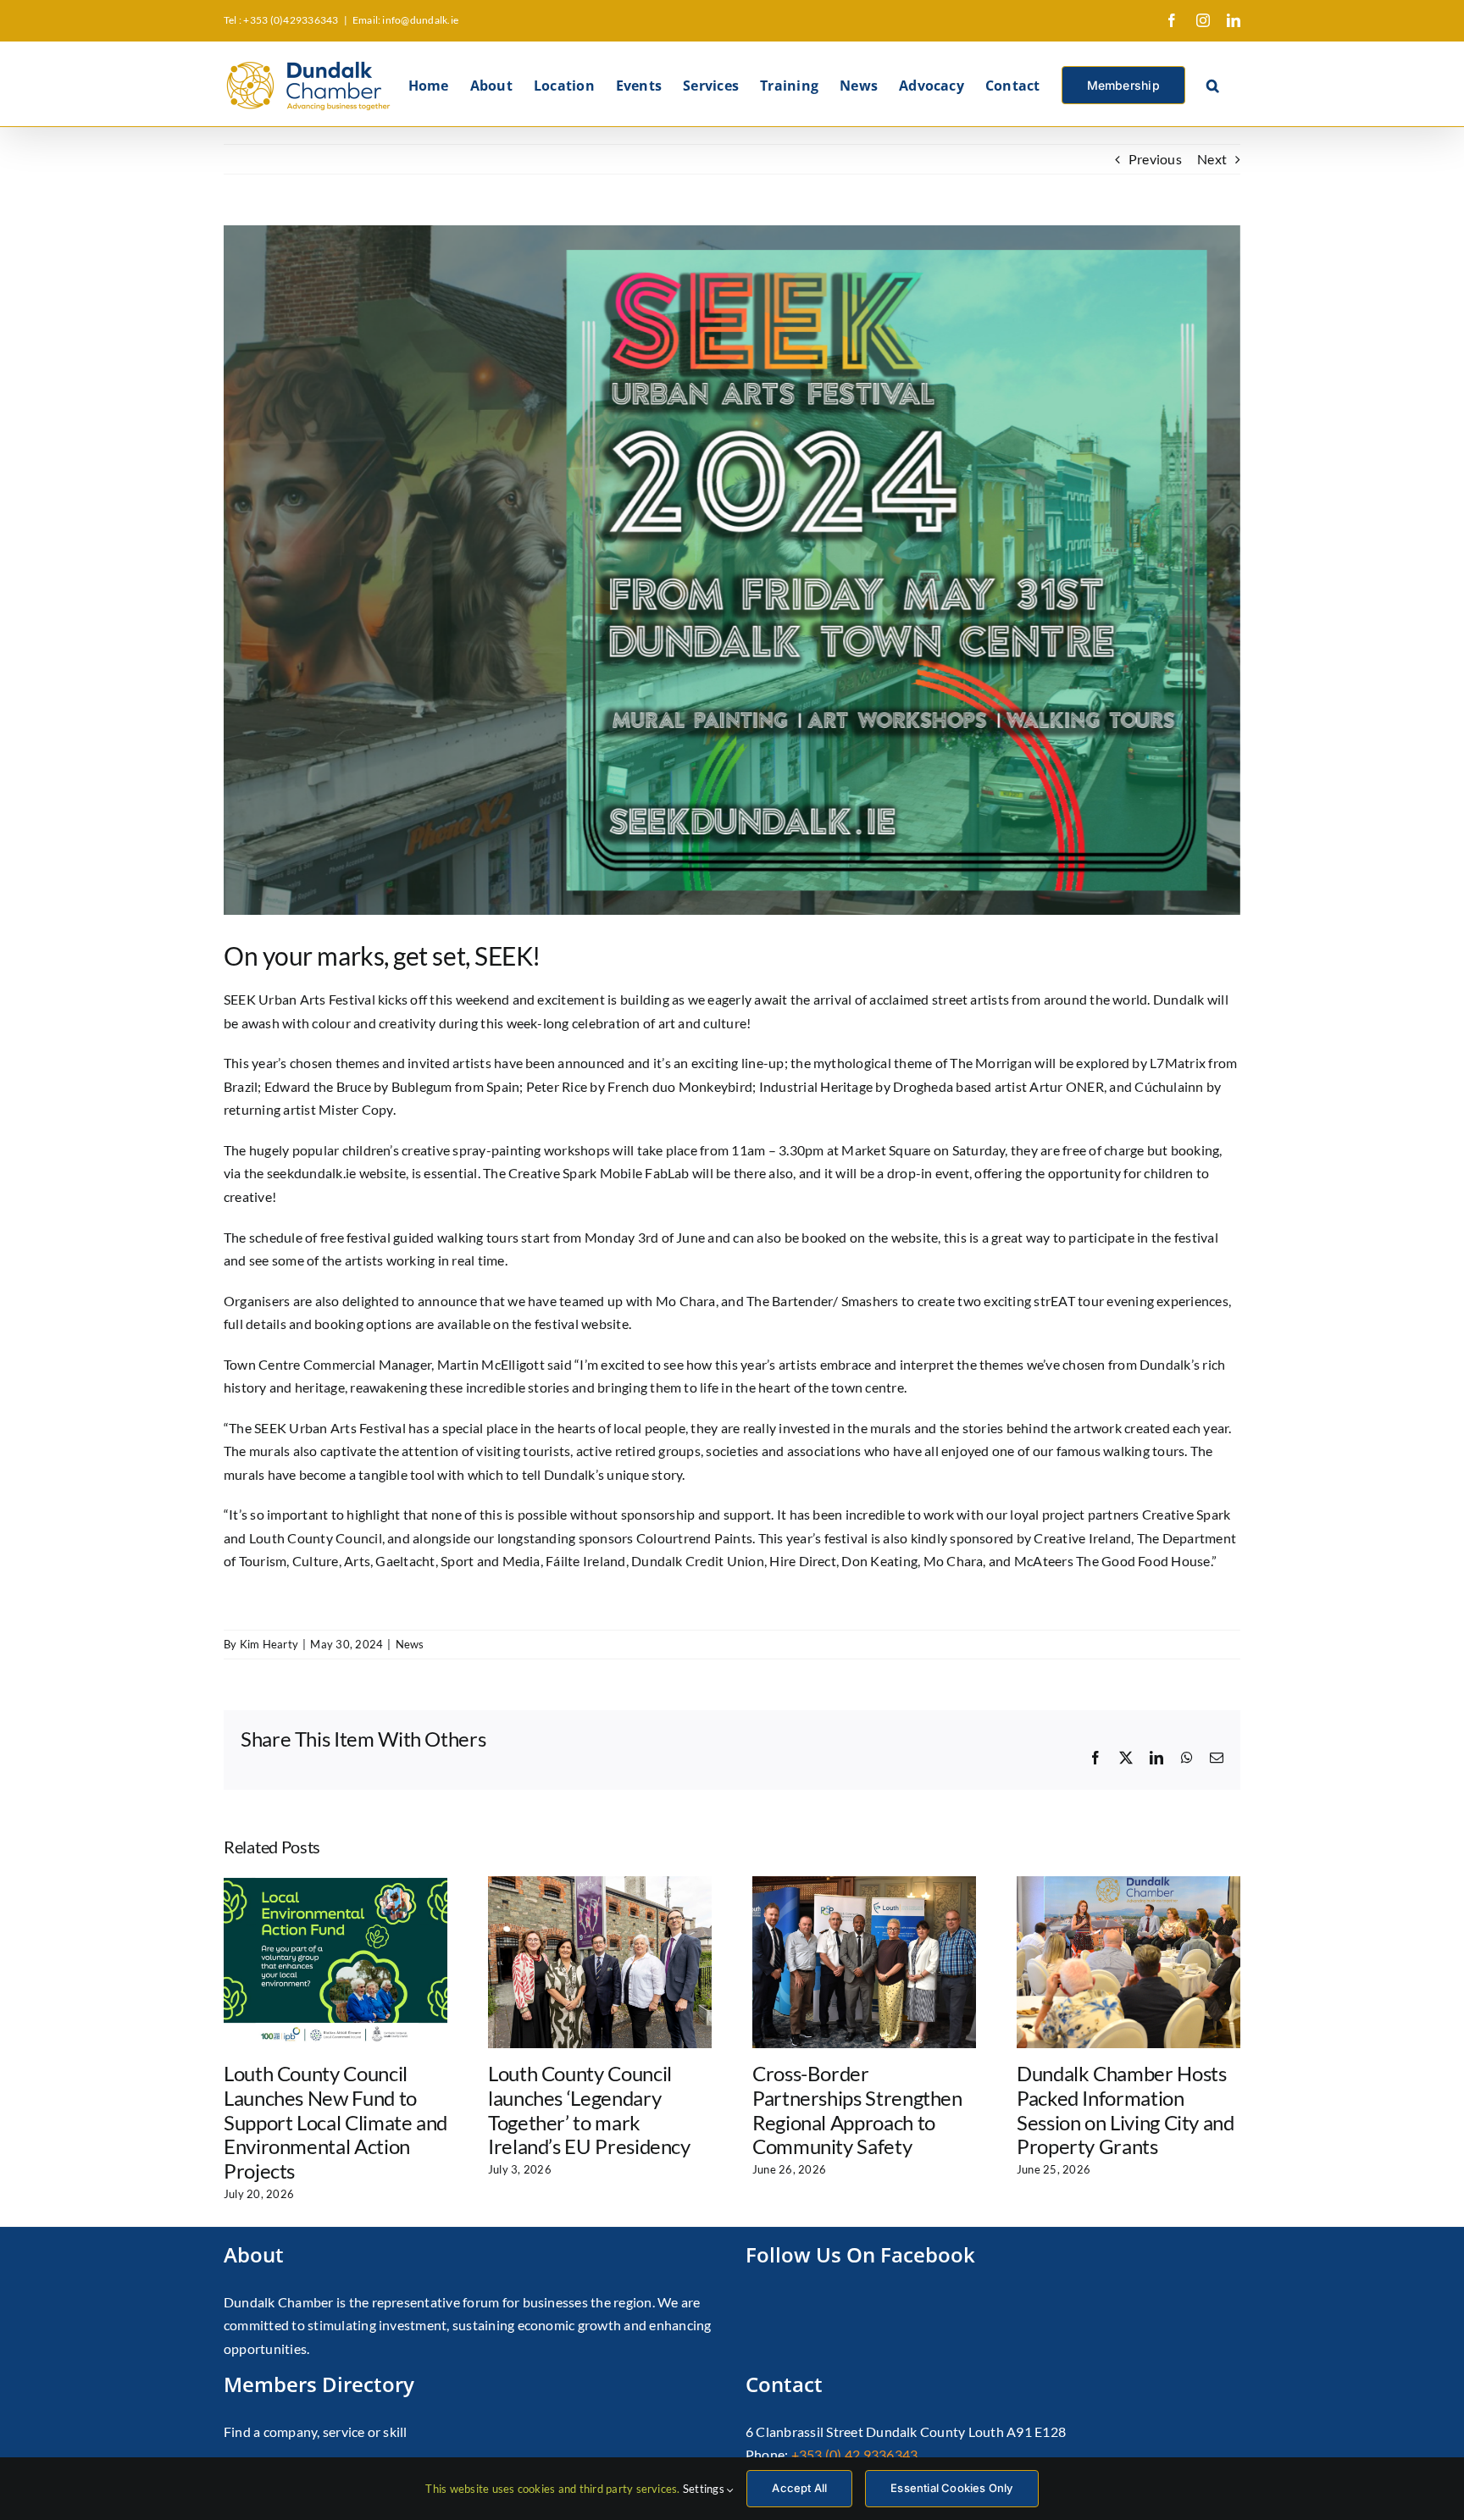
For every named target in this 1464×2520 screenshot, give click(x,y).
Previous (1155, 159)
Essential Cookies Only (951, 2488)
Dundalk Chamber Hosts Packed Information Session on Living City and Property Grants (1126, 2110)
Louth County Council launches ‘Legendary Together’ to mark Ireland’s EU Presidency (589, 2110)
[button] (1213, 84)
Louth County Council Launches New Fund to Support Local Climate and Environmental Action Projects (335, 2122)
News (410, 1644)
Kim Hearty (269, 1644)
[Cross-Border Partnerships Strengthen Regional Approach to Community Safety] (864, 1884)
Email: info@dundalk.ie (405, 20)
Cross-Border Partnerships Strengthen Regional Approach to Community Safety (857, 2110)
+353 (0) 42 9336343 (855, 2454)
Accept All (799, 2488)
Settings (705, 2489)
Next (1212, 159)
